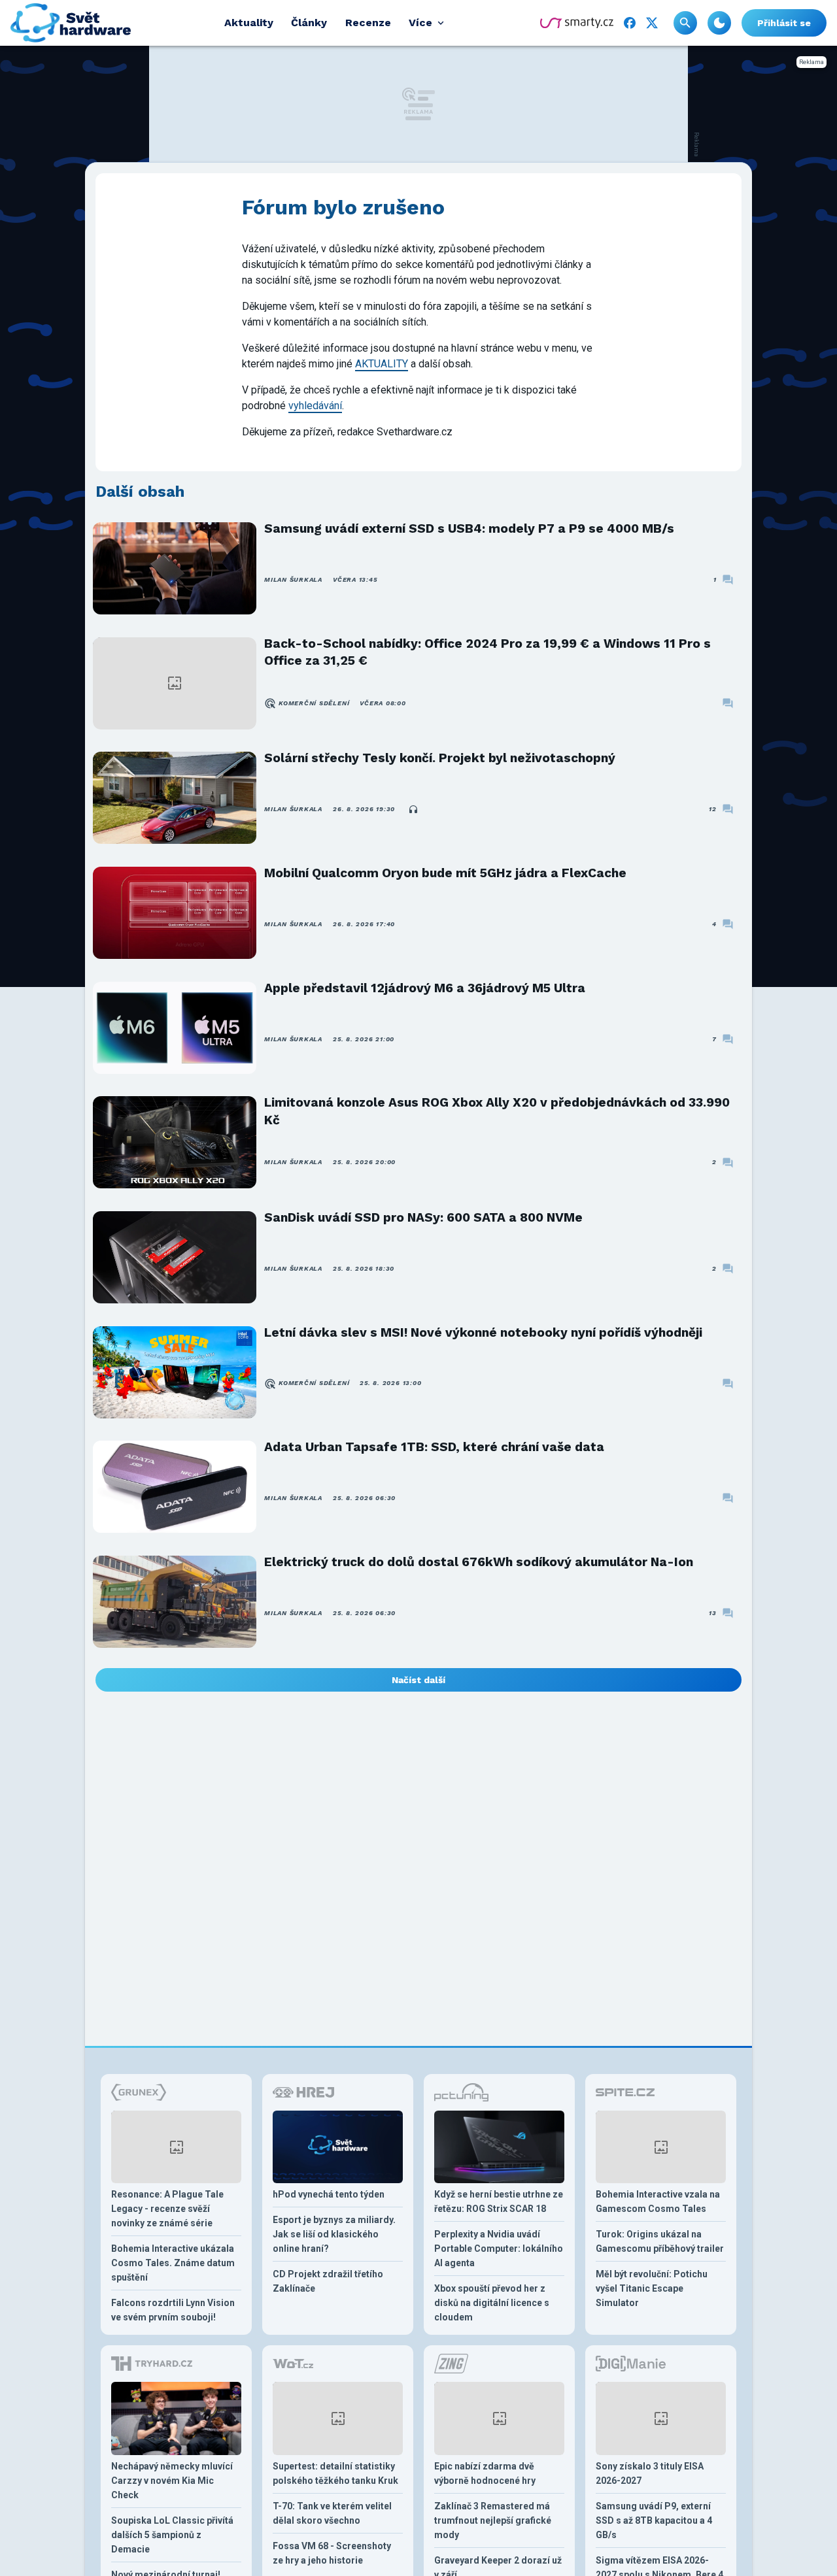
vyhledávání (315, 406)
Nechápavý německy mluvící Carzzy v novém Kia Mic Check (172, 2481)
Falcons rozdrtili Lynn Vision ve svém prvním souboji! (173, 2310)
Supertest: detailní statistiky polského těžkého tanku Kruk (335, 2473)
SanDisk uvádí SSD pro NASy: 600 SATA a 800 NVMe (423, 1217)
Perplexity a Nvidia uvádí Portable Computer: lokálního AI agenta (499, 2249)
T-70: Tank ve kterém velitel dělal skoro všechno (332, 2513)
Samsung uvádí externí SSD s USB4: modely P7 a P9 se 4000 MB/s (469, 528)
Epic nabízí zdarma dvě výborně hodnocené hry (485, 2473)
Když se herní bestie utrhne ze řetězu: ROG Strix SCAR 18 (499, 2201)
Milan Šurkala (293, 579)
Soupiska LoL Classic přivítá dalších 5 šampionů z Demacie (172, 2535)
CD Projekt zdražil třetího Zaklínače (328, 2281)
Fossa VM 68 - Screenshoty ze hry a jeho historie (332, 2553)
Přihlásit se (784, 23)
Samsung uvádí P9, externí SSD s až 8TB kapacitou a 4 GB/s (654, 2520)
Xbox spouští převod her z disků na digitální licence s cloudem (492, 2303)
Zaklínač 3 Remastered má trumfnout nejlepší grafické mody (493, 2520)
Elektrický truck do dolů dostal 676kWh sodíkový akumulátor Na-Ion (479, 1562)
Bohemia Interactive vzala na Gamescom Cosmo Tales (658, 2201)
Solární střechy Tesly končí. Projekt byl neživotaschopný (440, 758)
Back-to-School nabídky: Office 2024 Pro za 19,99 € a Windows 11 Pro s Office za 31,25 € (487, 652)
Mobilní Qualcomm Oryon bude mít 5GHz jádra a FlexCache (445, 873)
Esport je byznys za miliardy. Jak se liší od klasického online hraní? (334, 2234)
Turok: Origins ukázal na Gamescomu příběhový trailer (660, 2241)
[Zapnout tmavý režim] (719, 23)
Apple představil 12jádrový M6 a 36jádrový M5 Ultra (425, 988)
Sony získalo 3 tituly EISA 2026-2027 (650, 2473)
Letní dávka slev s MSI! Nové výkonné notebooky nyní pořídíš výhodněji (483, 1332)
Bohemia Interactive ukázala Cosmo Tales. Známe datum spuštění (173, 2263)
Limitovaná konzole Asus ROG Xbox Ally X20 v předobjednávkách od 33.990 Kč (497, 1111)
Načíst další (418, 1680)
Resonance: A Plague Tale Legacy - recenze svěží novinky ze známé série (167, 2209)
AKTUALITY (382, 364)
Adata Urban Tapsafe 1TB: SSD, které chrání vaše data (434, 1447)
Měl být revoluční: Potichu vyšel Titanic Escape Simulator (652, 2288)
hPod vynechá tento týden (329, 2194)
